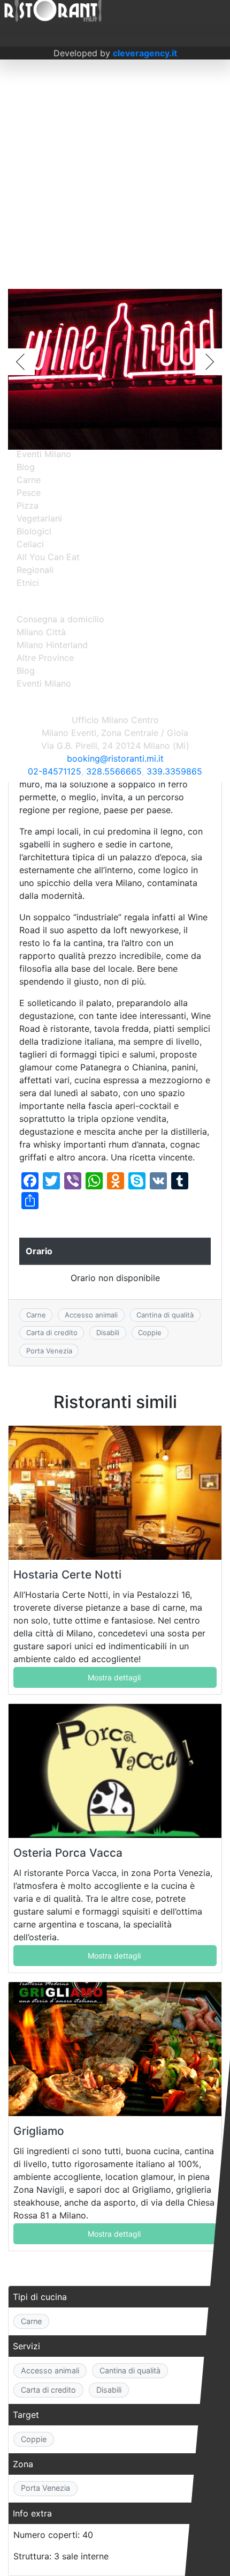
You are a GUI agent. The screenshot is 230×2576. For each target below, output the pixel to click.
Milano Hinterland (52, 645)
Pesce (29, 493)
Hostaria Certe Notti (67, 1574)
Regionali (35, 570)
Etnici (28, 583)
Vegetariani (39, 518)
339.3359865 (174, 771)
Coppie (150, 1332)
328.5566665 (114, 771)
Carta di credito (52, 1332)
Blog (26, 467)
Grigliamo (39, 2131)
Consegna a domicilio (60, 619)
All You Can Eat (48, 557)
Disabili (108, 1332)
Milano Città (41, 632)
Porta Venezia (49, 1351)
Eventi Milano (44, 454)
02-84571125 (55, 771)
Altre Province (45, 658)
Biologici (34, 531)
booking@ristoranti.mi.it (115, 758)
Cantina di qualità (165, 1315)
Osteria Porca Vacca (68, 1853)
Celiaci (30, 544)
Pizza (28, 505)
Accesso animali (91, 1315)
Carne (36, 1315)
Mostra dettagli (114, 1677)
